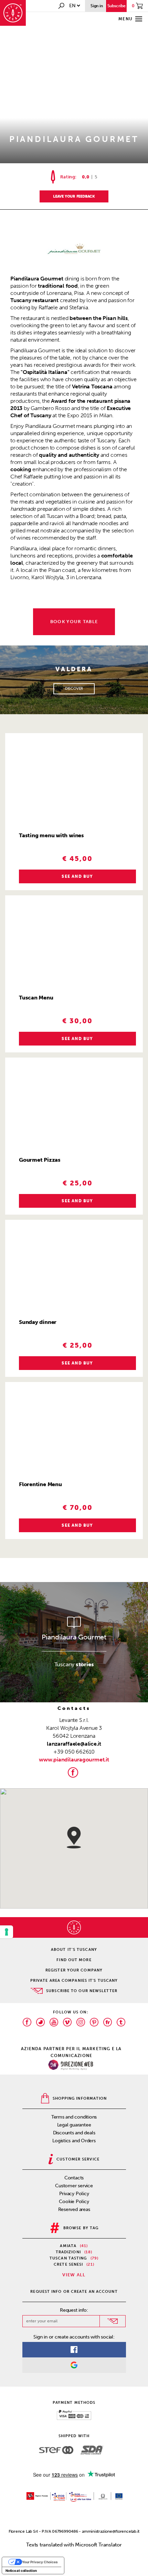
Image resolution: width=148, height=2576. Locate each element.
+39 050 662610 (74, 1752)
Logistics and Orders (74, 2141)
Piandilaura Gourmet (74, 1637)
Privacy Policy (74, 2194)
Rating (68, 177)
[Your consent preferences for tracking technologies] (7, 1932)
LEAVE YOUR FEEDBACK (74, 196)
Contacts (74, 2178)
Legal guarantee (74, 2125)
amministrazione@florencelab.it (111, 2531)
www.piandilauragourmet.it (74, 1760)
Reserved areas (74, 2209)
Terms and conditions (74, 2117)
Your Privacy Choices (40, 2562)
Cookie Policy (74, 2202)
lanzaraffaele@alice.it (74, 1744)
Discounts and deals (74, 2133)
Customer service (74, 2186)
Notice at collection (21, 2571)
